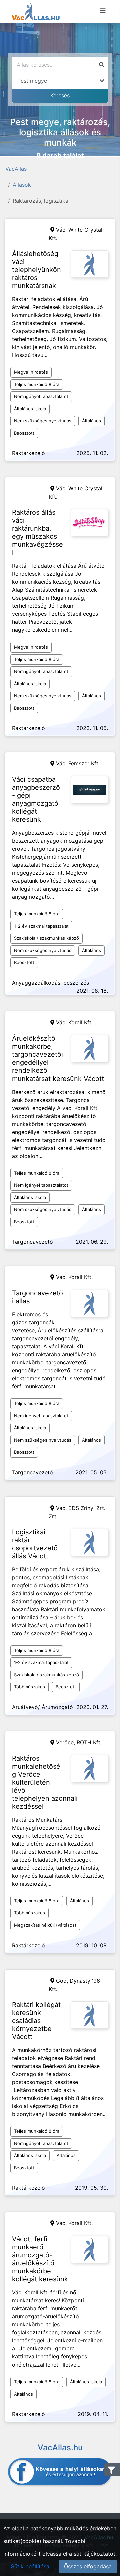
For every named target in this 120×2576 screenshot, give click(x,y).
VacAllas (16, 169)
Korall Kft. (80, 1022)
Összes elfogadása (88, 2566)
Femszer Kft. (84, 763)
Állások (22, 185)
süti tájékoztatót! (95, 2554)
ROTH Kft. (89, 1742)
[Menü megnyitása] (103, 10)
